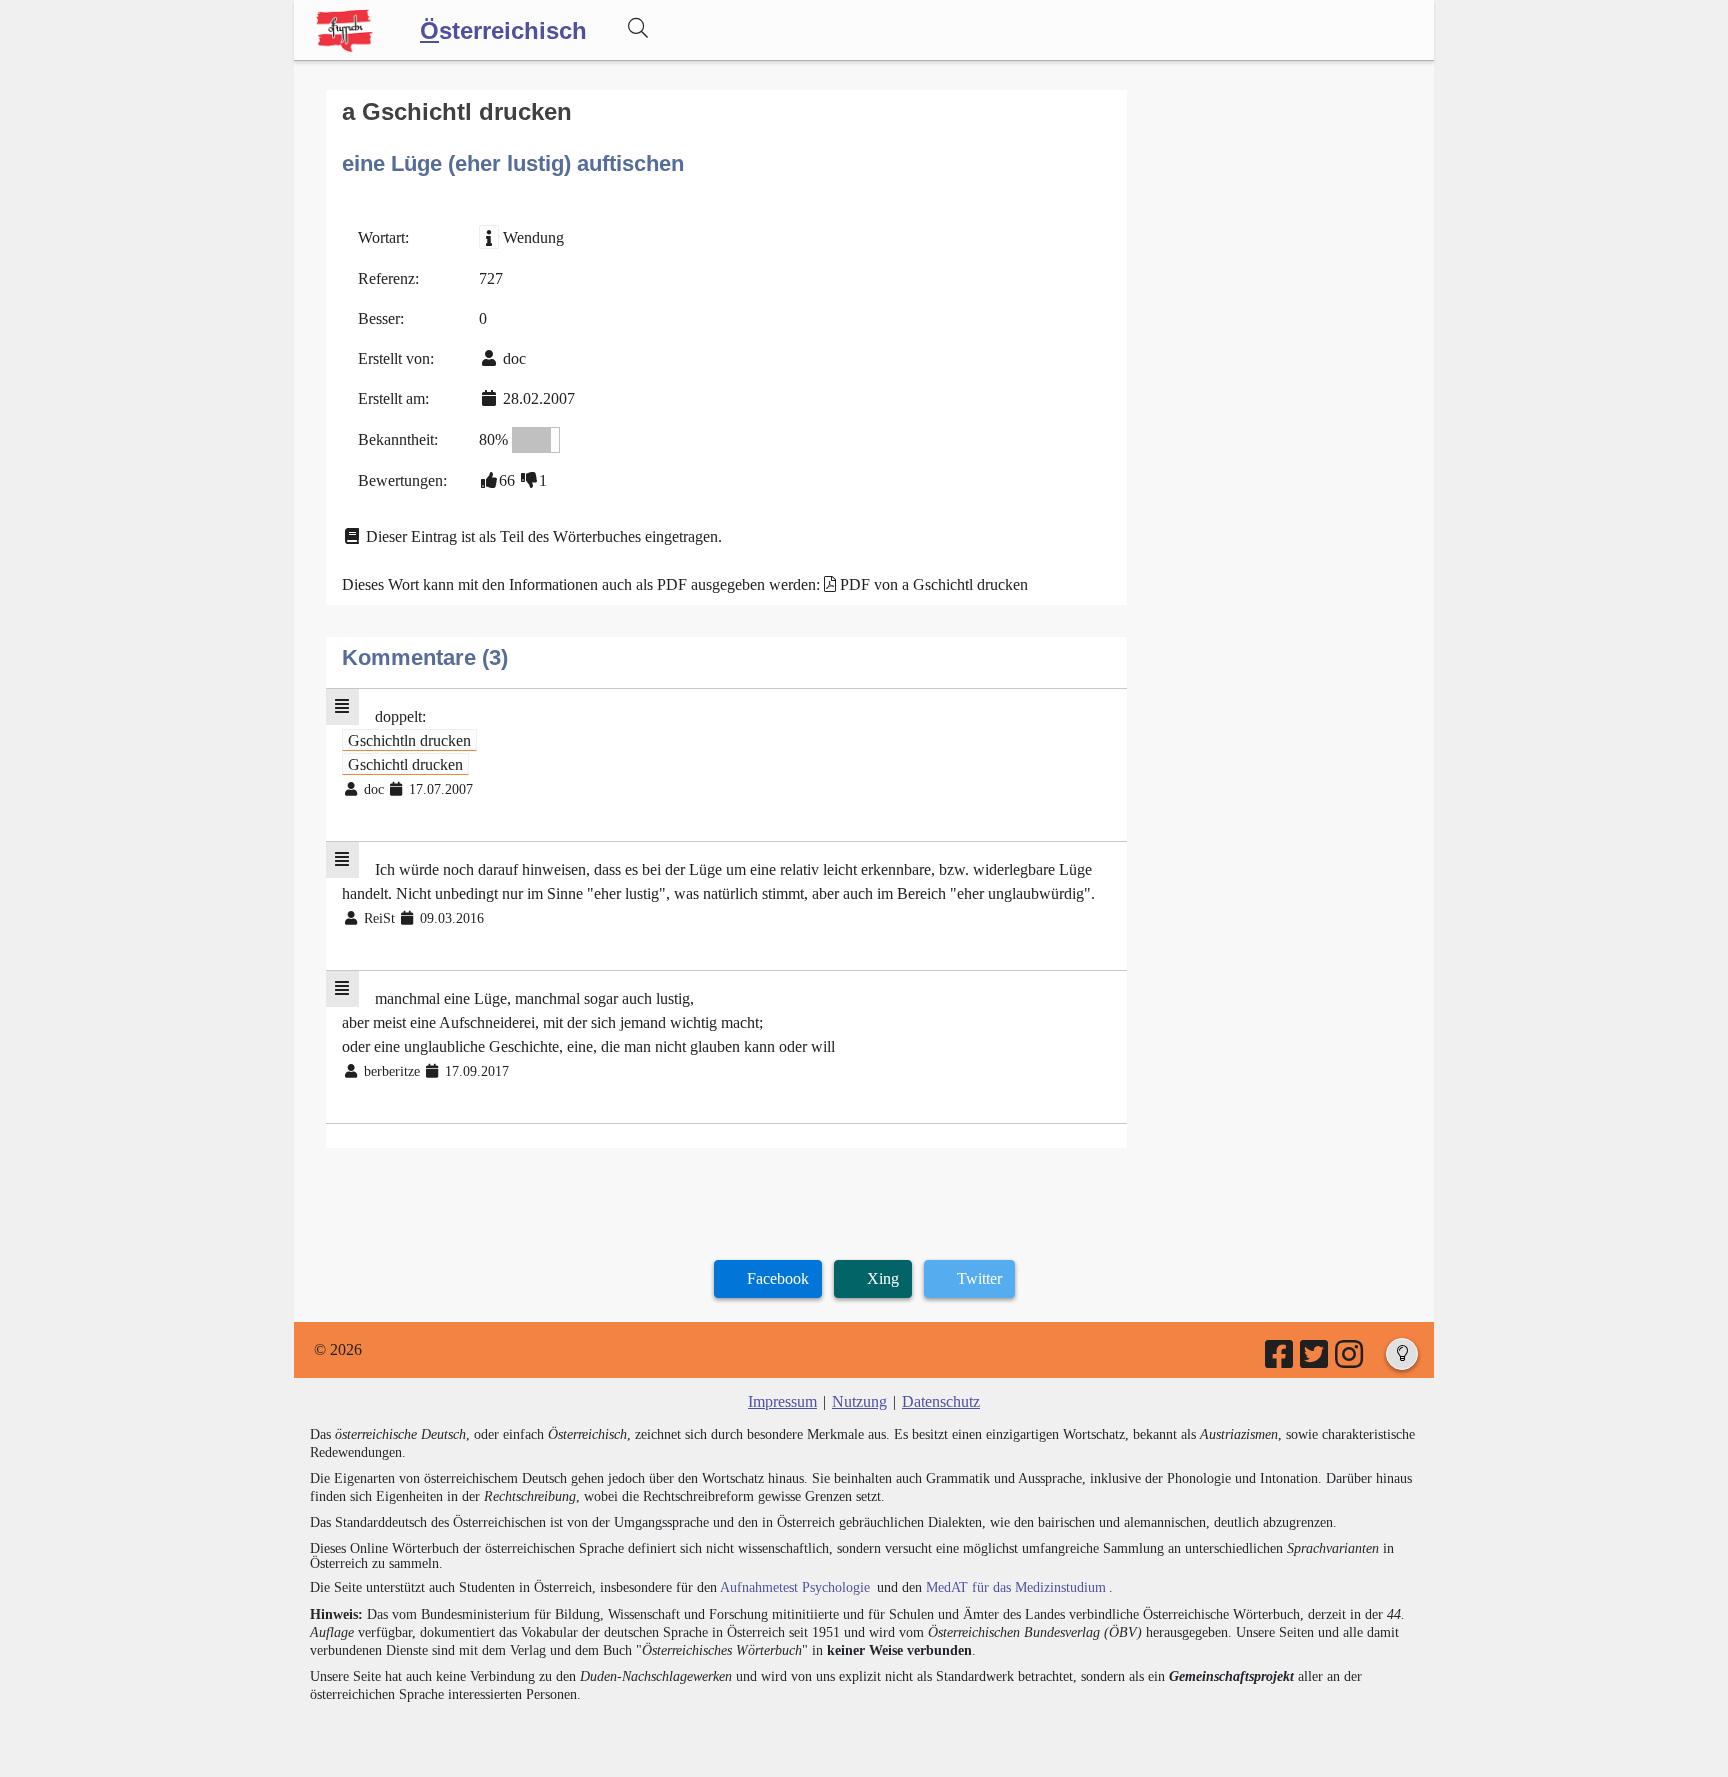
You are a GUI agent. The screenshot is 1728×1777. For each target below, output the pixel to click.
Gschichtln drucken (409, 740)
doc (514, 358)
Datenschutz (941, 1401)
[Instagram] (1350, 1360)
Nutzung (859, 1401)
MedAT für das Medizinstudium (1016, 1587)
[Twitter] (1315, 1360)
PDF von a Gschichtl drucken (934, 584)
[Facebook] (1280, 1360)
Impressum (782, 1401)
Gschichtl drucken (405, 764)
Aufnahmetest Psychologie (795, 1587)
